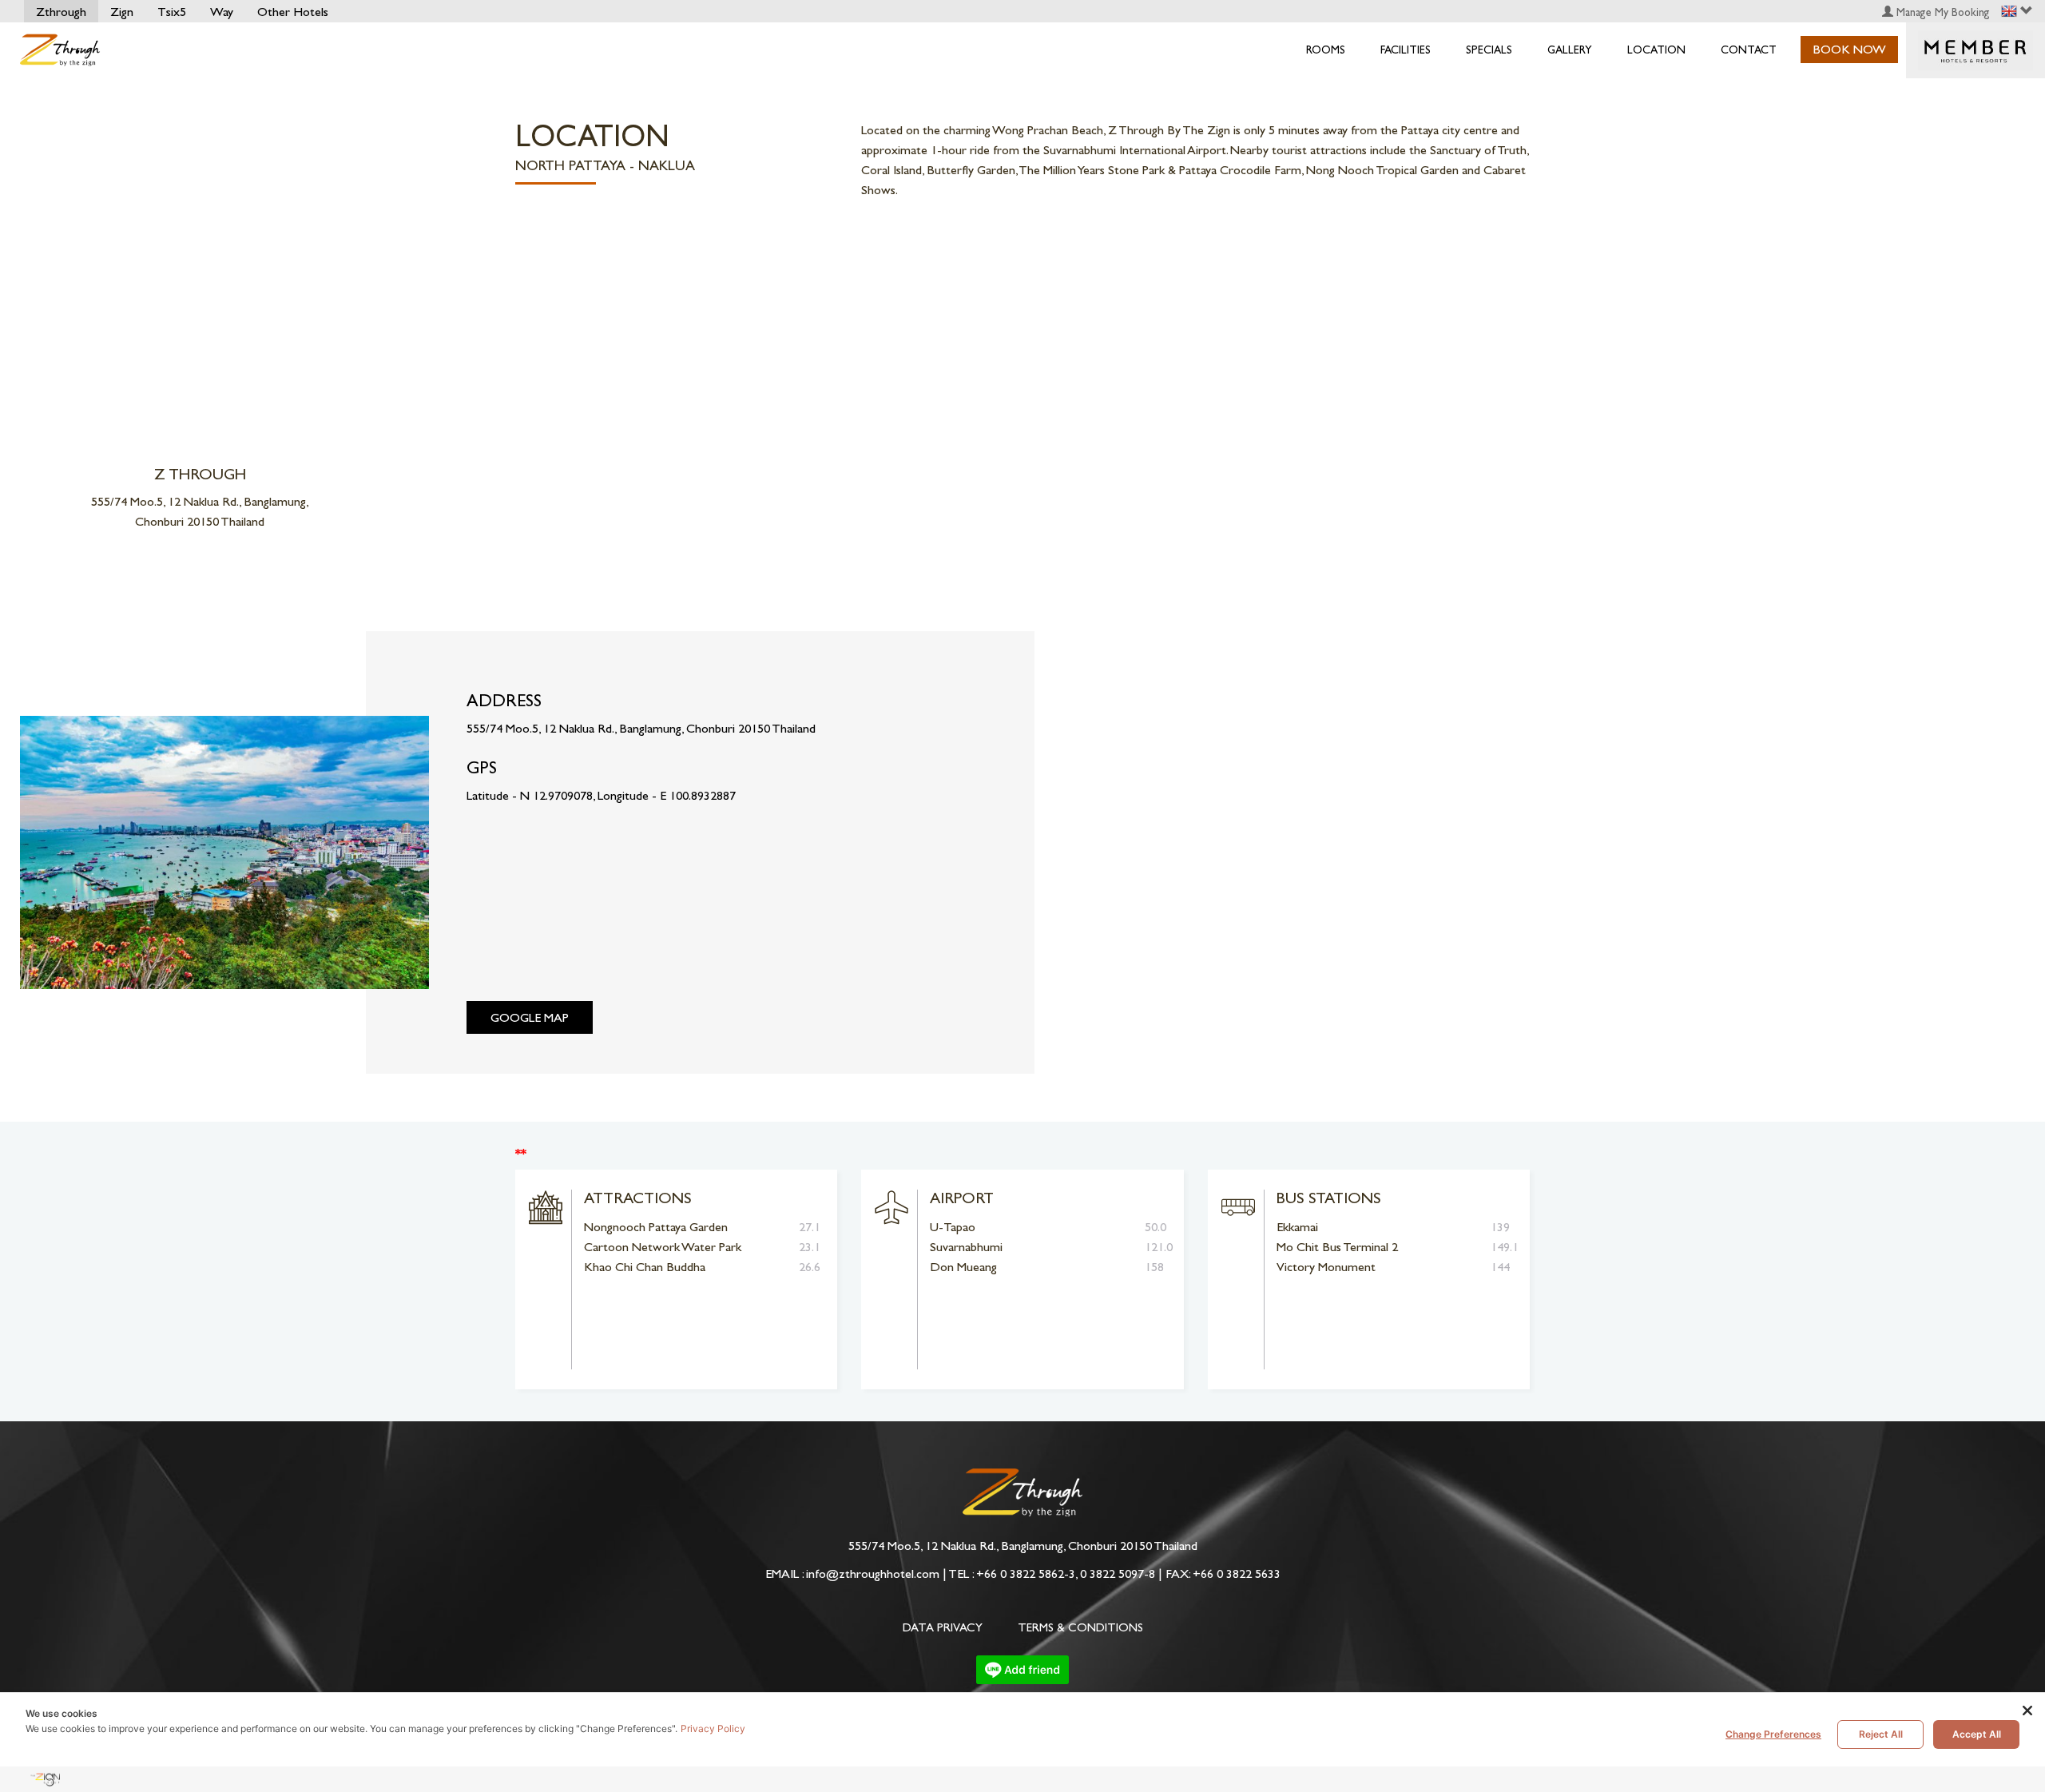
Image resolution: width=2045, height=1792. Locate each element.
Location (1656, 50)
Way (222, 12)
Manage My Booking (1942, 12)
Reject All (1881, 1734)
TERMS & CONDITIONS (1080, 1627)
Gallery (1570, 50)
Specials (1489, 50)
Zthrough (61, 12)
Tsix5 (172, 12)
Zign (122, 12)
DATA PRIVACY (943, 1627)
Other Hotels (293, 12)
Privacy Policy (713, 1728)
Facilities (1406, 50)
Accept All (1977, 1734)
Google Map (530, 1017)
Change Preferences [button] (1773, 1734)
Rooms (1326, 50)
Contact (1749, 50)
